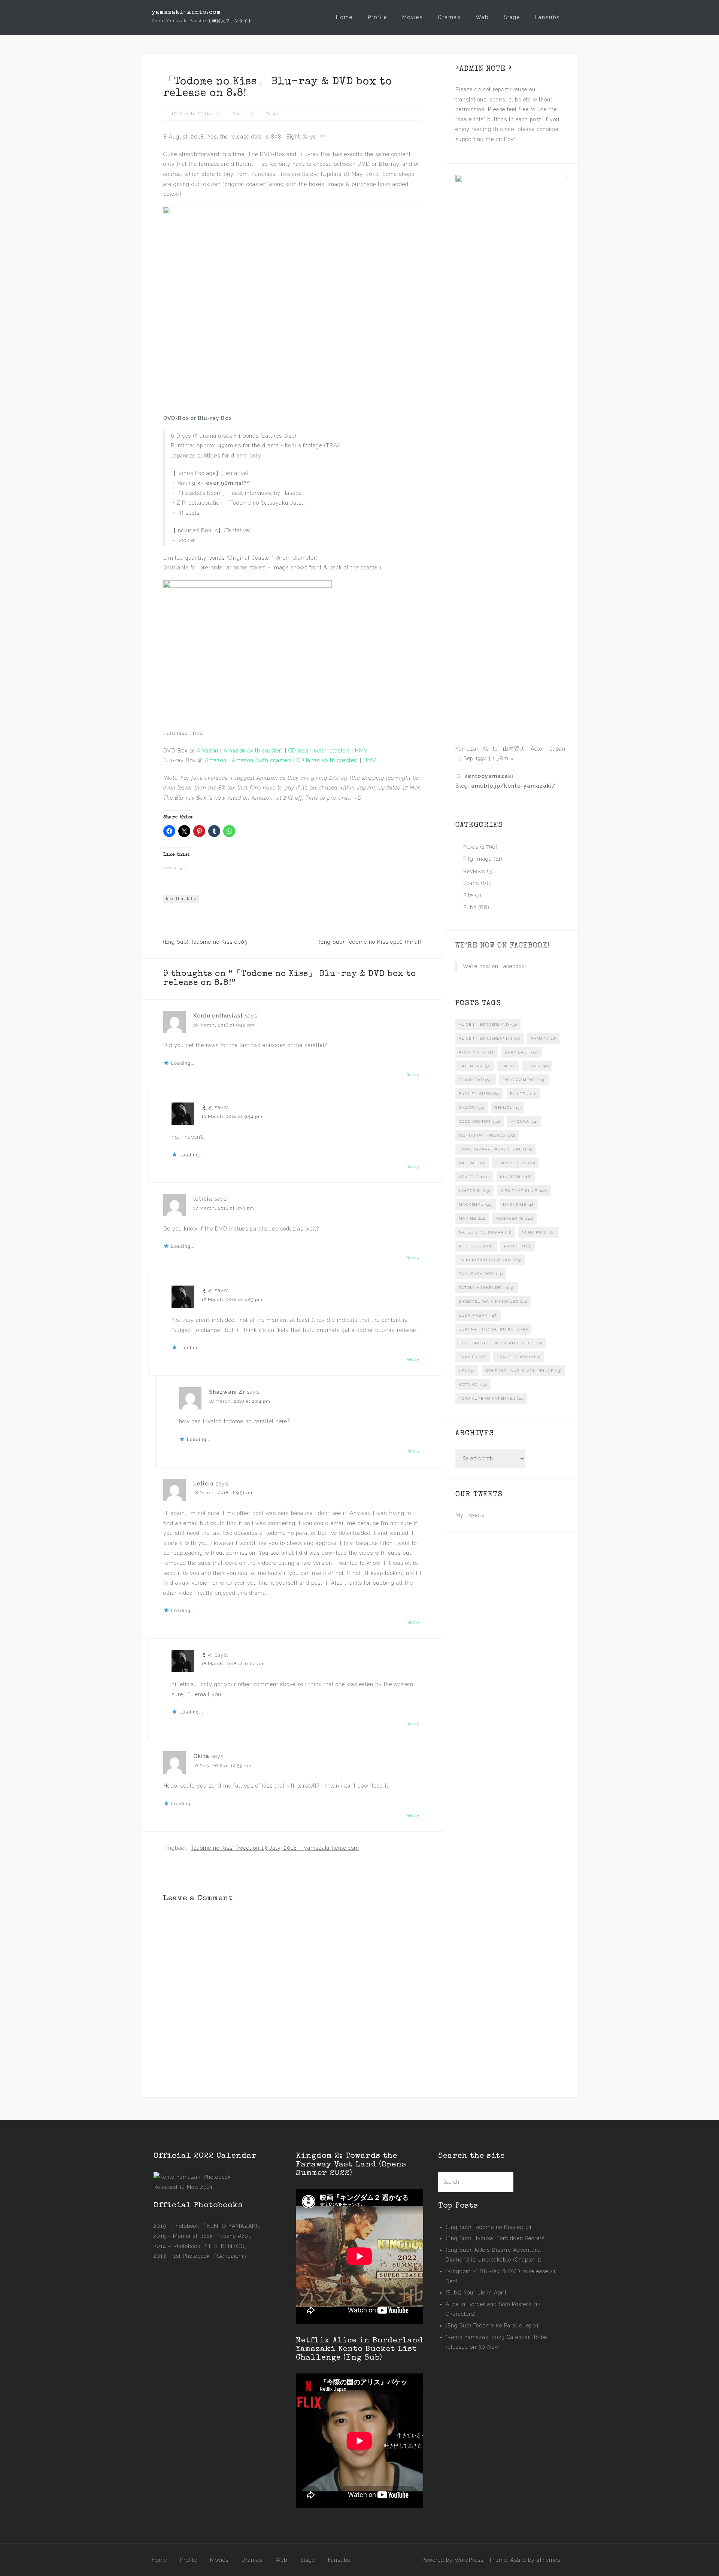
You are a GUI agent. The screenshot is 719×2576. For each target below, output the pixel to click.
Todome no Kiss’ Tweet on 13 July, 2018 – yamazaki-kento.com (275, 1848)
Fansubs (547, 17)
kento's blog (515, 1163)
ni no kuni (539, 1232)
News (272, 114)
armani (543, 1038)
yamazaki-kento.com (186, 13)
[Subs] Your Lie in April (476, 2293)
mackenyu (476, 1205)
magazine (519, 1205)
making (472, 1218)
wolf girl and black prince (523, 1371)
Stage (512, 17)
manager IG (514, 1218)
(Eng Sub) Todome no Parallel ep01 (492, 2326)
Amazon (207, 751)
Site (468, 895)
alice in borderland (488, 1024)
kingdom (516, 1177)
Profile (377, 17)
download (476, 1080)
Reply (413, 1075)
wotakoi (473, 1385)
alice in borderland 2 (490, 1038)
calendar (475, 1066)
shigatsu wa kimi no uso (493, 1301)
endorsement (524, 1080)
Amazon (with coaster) (253, 751)
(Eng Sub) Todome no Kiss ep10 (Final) (370, 942)
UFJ (467, 1371)
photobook (476, 1246)
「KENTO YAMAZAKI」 (232, 2226)
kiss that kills (181, 899)
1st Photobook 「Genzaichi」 (211, 2256)
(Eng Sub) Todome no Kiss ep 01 (489, 2227)
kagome (472, 1163)
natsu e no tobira (485, 1232)
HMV (362, 751)
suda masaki (478, 1315)
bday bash (522, 1052)
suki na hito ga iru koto (493, 1329)
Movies (412, 17)
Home (344, 17)
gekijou (508, 1108)
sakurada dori (481, 1274)
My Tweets (470, 1515)
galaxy (471, 1108)
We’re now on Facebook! (503, 946)
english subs (479, 1094)
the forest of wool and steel (500, 1343)
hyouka (524, 1121)
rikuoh (518, 1246)
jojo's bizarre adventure (495, 1149)
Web (482, 17)
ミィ (207, 1107)
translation (518, 1357)
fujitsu (523, 1094)
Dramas (449, 17)
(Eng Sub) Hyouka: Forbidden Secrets (495, 2238)
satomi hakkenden (487, 1288)
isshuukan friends (487, 1135)
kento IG (474, 1177)
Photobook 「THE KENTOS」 (212, 2246)
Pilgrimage (477, 859)
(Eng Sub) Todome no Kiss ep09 (205, 942)
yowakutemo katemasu (491, 1398)
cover (537, 1066)
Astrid (518, 2560)
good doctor (480, 1121)
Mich (239, 114)
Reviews (474, 871)
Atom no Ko (477, 1052)
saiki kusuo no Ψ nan (490, 1260)
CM (508, 1066)
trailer (473, 1357)
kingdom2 (474, 1191)
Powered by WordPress (453, 2560)
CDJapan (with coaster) (319, 751)
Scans (471, 883)
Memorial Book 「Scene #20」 (213, 2236)
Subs (470, 907)
